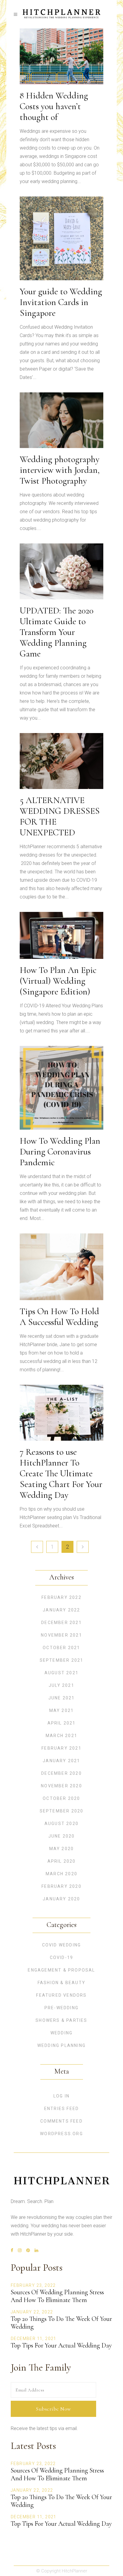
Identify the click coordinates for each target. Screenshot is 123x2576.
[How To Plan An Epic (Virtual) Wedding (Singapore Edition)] (61, 936)
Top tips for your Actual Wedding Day (61, 2345)
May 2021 (62, 1710)
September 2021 (62, 1660)
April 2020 (62, 1861)
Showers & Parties (61, 2020)
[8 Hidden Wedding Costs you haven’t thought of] (61, 56)
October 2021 (61, 1648)
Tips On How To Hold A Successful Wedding (59, 1317)
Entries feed (61, 2109)
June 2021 (62, 1698)
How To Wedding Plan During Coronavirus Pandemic (60, 1152)
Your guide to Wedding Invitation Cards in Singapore (61, 302)
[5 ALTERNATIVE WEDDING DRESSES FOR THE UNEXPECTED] (61, 761)
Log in (61, 2096)
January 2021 (61, 1761)
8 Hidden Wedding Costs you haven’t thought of (54, 106)
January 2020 (61, 1899)
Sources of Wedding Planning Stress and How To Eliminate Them (57, 2296)
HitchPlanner (74, 2571)
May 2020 (62, 1849)
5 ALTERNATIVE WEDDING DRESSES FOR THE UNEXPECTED (60, 816)
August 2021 (61, 1673)
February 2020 (61, 1886)
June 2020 (62, 1836)
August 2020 (61, 1824)
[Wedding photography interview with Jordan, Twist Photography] (61, 420)
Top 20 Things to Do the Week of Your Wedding (61, 2323)
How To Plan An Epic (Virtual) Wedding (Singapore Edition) (58, 981)
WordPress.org (61, 2134)
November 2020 (61, 1786)
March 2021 (61, 1736)
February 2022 (61, 1597)
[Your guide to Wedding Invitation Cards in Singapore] (61, 238)
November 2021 (61, 1635)
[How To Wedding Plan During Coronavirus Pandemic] (61, 1088)
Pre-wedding (61, 2008)
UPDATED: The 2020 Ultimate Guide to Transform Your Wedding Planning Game (57, 632)
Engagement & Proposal (61, 1970)
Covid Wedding (62, 1945)
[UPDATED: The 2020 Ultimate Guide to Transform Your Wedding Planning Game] (61, 571)
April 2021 (62, 1723)
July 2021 (61, 1685)
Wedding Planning (61, 2045)
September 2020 (62, 1811)
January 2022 (61, 1610)
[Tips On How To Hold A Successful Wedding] (61, 1267)
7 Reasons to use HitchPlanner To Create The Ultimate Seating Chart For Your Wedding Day (61, 1473)
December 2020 (61, 1773)
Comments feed (61, 2121)
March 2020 (61, 1874)
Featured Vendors (61, 1995)
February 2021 (61, 1748)
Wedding (61, 2033)
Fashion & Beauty (61, 1983)
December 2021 (61, 1623)
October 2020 (61, 1798)
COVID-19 (62, 1957)
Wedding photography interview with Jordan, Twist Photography (60, 470)
